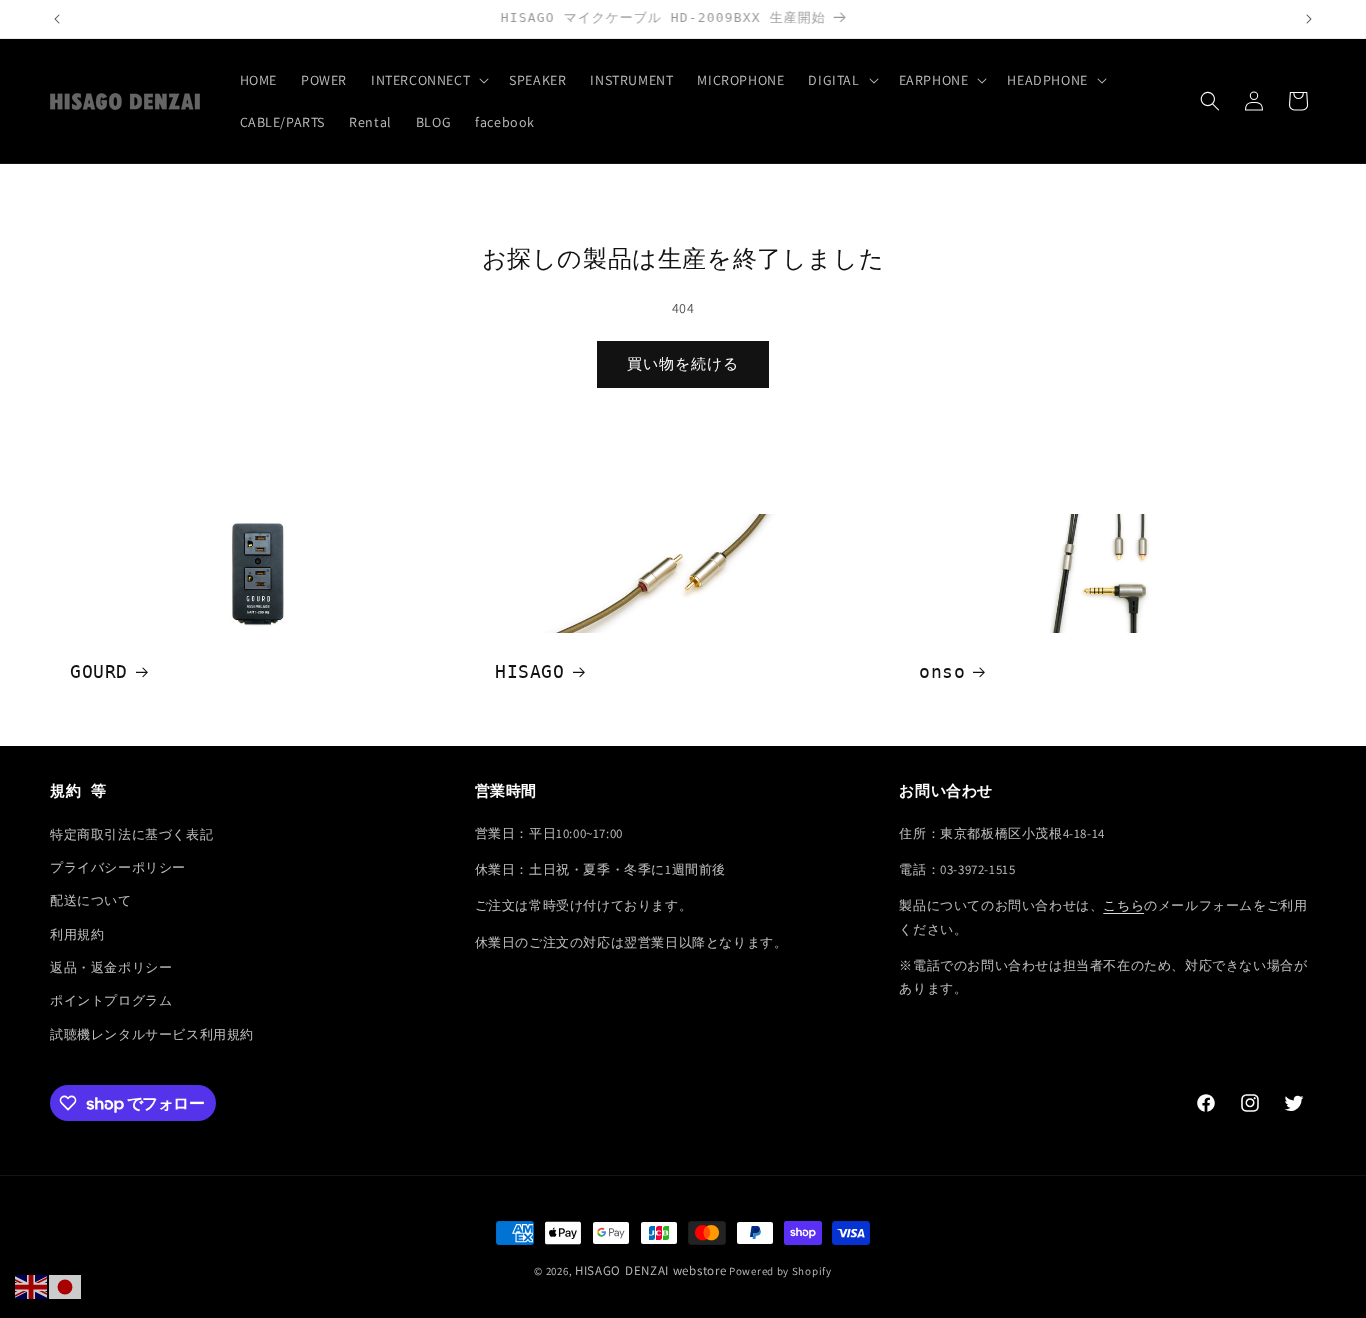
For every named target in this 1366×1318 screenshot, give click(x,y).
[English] (32, 1286)
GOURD (99, 671)
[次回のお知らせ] (1309, 19)
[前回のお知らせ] (57, 19)
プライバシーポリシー (118, 867)
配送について (91, 900)
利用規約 (77, 934)
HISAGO (530, 671)
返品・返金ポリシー (111, 967)
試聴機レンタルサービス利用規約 (152, 1034)
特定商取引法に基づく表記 (131, 834)
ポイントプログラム (111, 1000)
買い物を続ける (683, 363)
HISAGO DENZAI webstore (650, 1270)
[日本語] (66, 1286)
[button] (428, 80)
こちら (1123, 905)
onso (942, 671)
